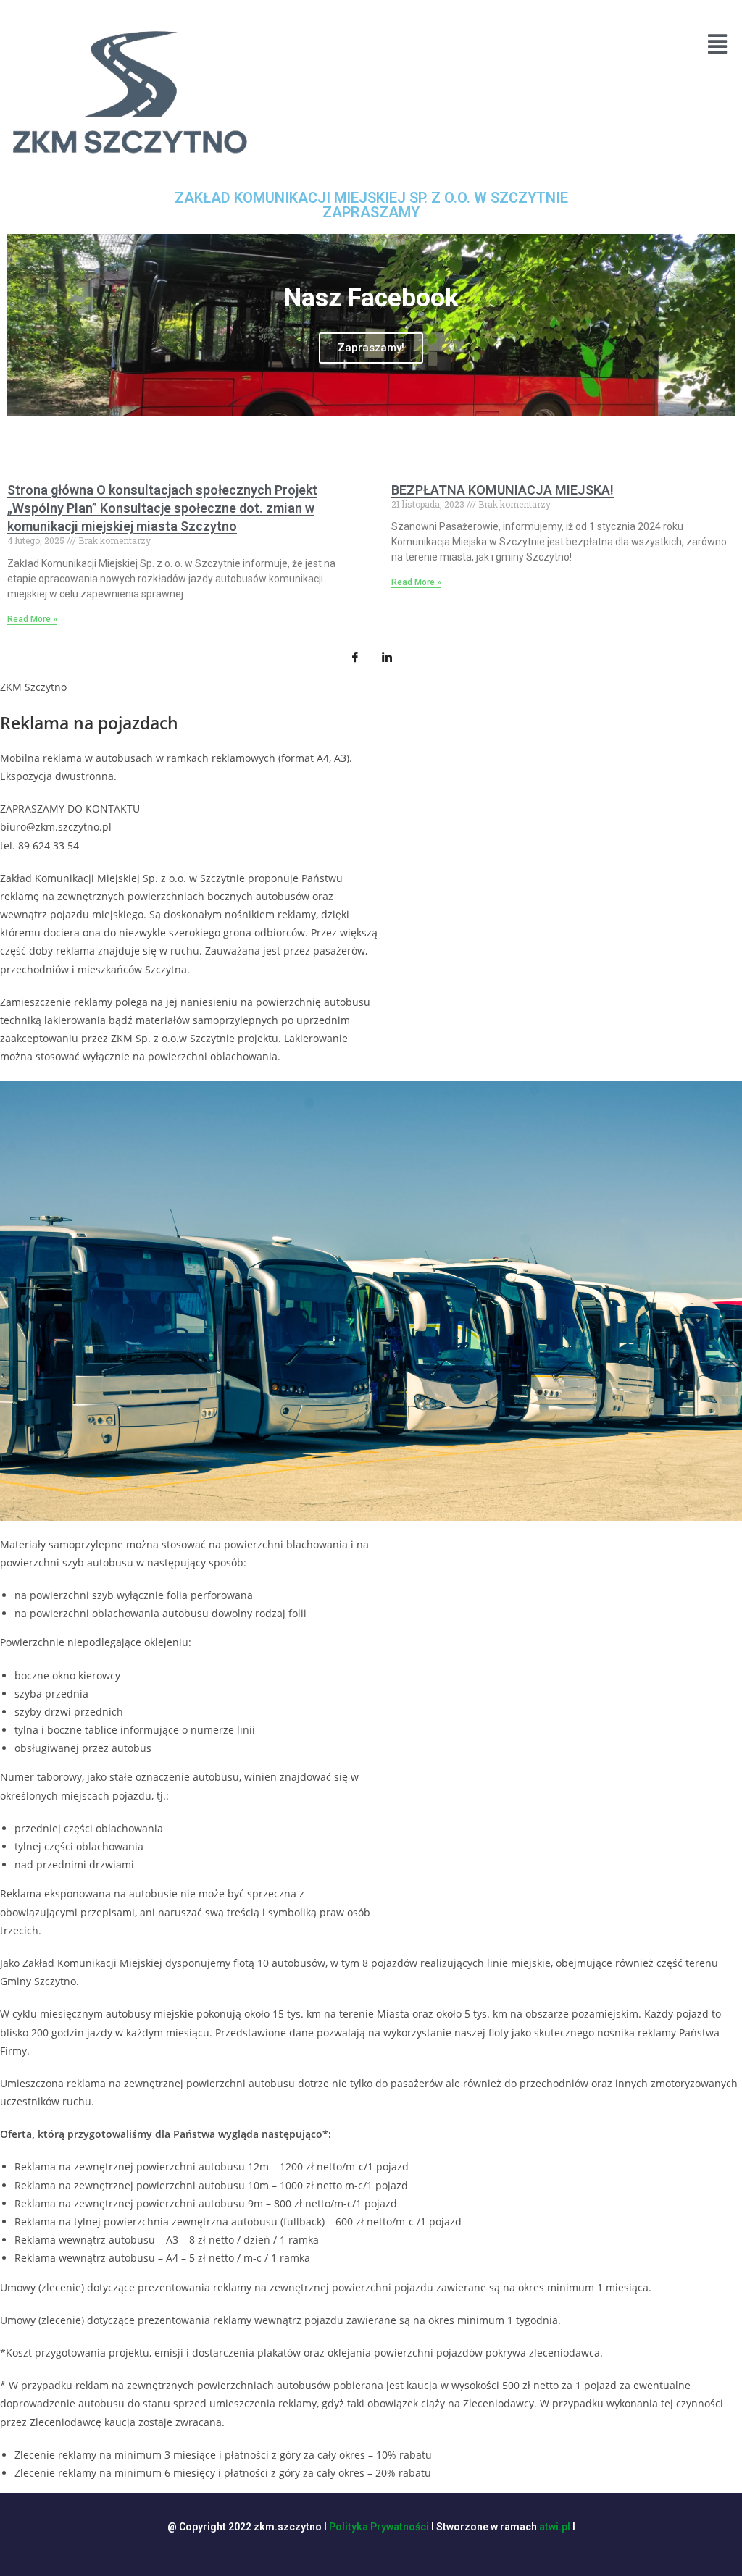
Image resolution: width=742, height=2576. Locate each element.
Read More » (32, 619)
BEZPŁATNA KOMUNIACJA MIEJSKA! (503, 490)
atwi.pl (555, 2527)
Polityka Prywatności (379, 2527)
